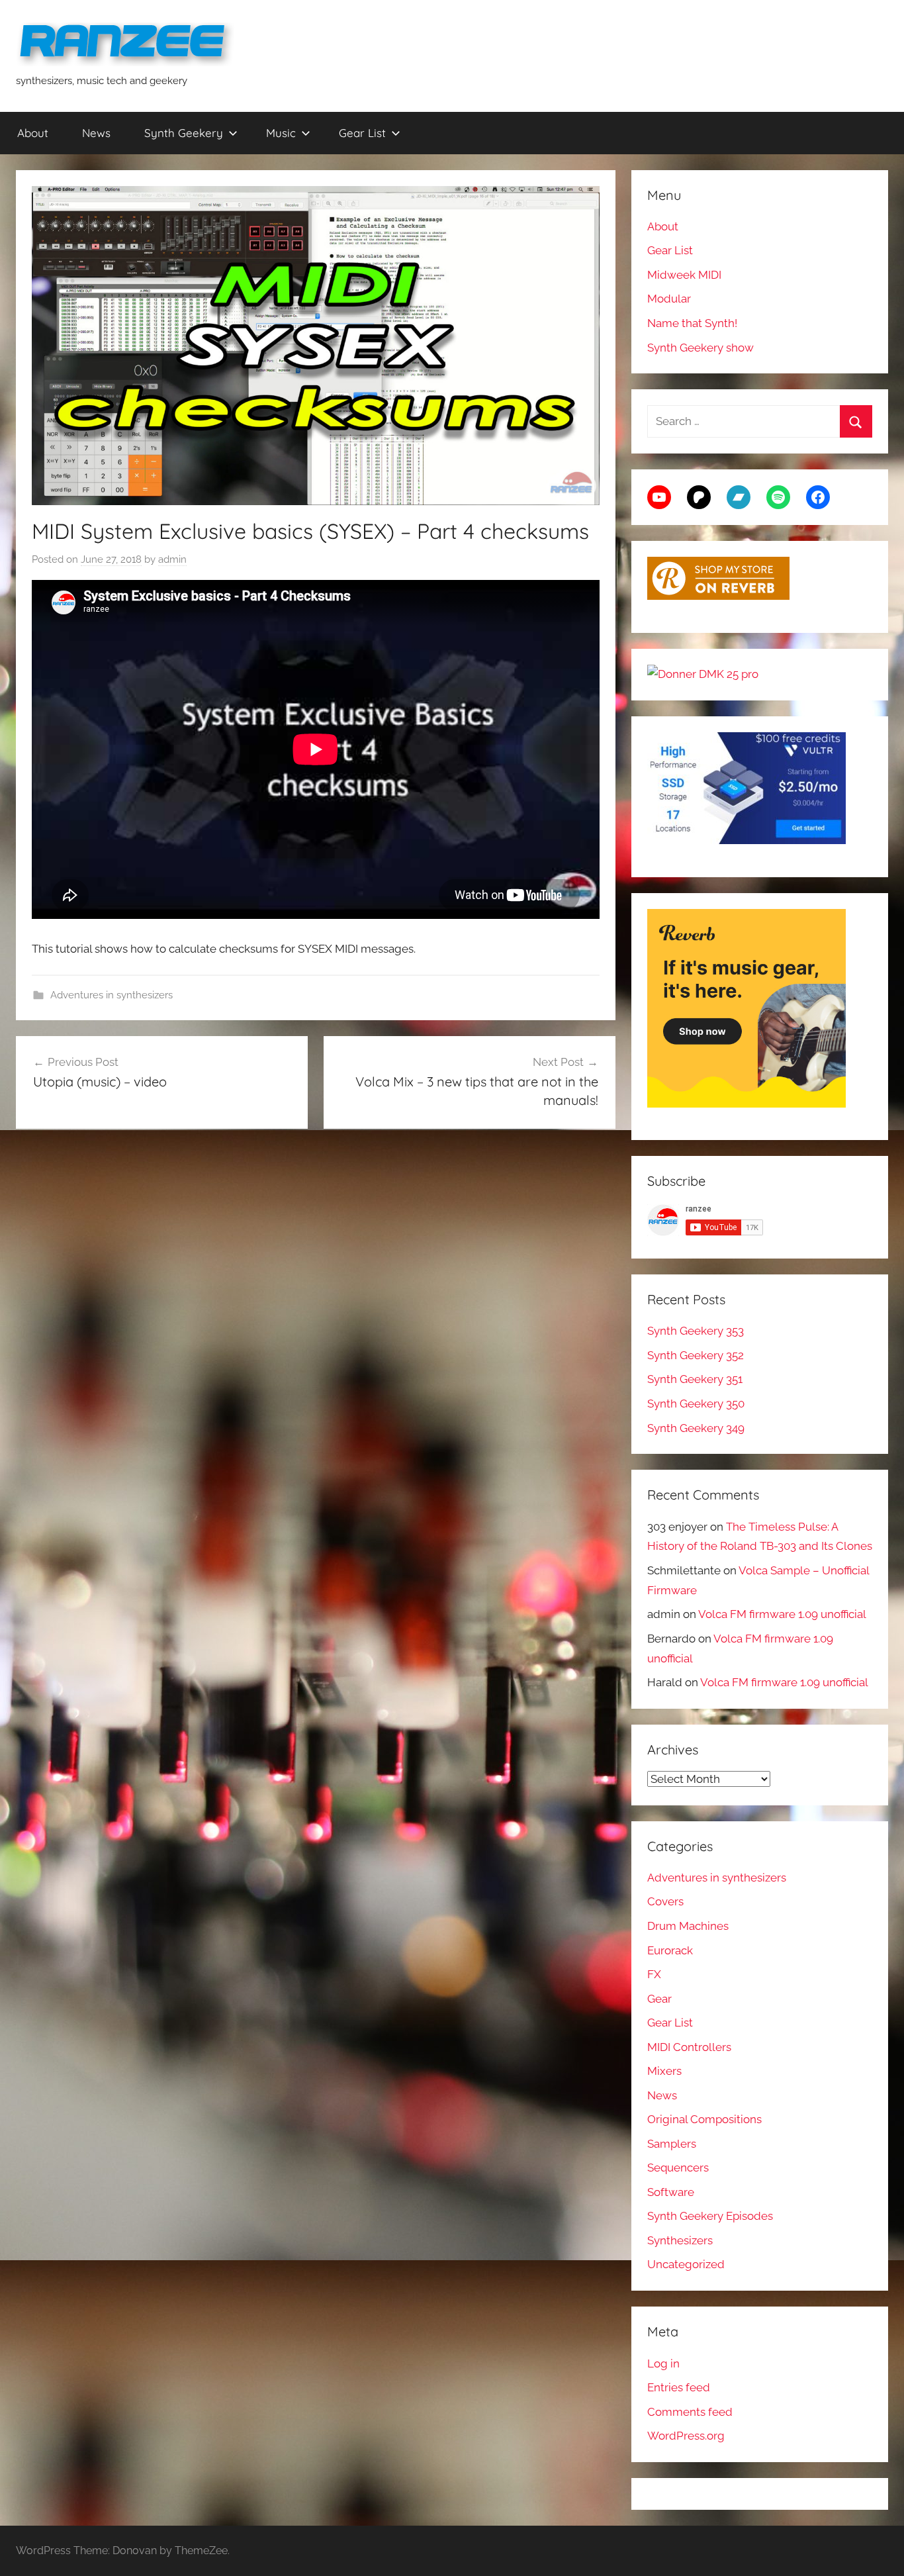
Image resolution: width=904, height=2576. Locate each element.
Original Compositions (704, 2119)
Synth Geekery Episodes (710, 2216)
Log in (663, 2363)
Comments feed (690, 2412)
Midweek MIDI (684, 275)
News (96, 133)
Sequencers (678, 2168)
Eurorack (670, 1950)
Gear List (362, 133)
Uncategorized (686, 2264)
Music (281, 133)
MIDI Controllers (689, 2047)
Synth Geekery (184, 133)
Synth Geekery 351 (695, 1379)
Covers (665, 1901)
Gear (659, 1999)
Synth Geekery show (701, 348)
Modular (669, 299)
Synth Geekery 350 (696, 1404)
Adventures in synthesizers (112, 995)
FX (654, 1974)
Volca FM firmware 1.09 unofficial (782, 1614)
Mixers (664, 2071)
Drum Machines (688, 1926)
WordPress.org (686, 2436)
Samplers (672, 2144)
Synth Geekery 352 (696, 1355)
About (33, 133)
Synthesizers (680, 2240)
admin (172, 559)
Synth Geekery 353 (696, 1331)
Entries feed (679, 2387)
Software (671, 2192)
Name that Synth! (692, 323)
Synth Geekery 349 (696, 1428)
